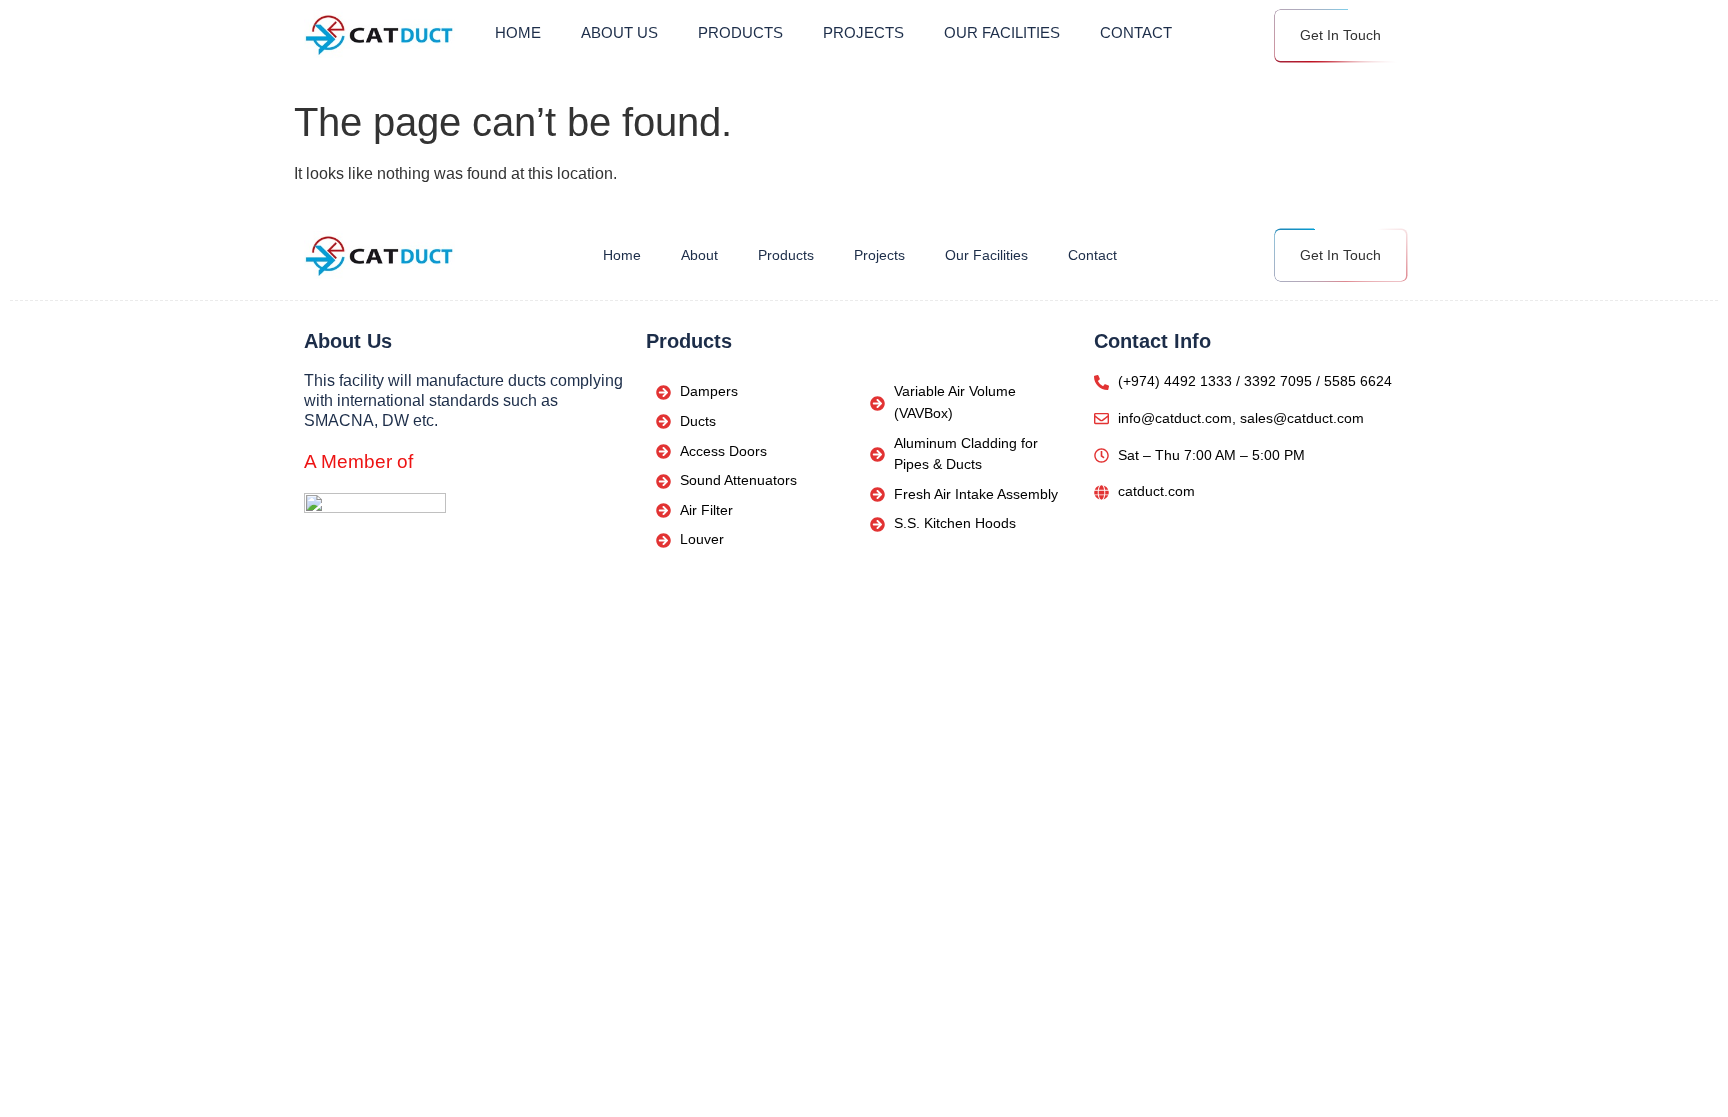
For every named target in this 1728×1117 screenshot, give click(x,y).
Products (740, 33)
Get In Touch (1340, 35)
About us (619, 33)
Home (518, 33)
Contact (1136, 33)
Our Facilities (1002, 33)
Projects (863, 33)
